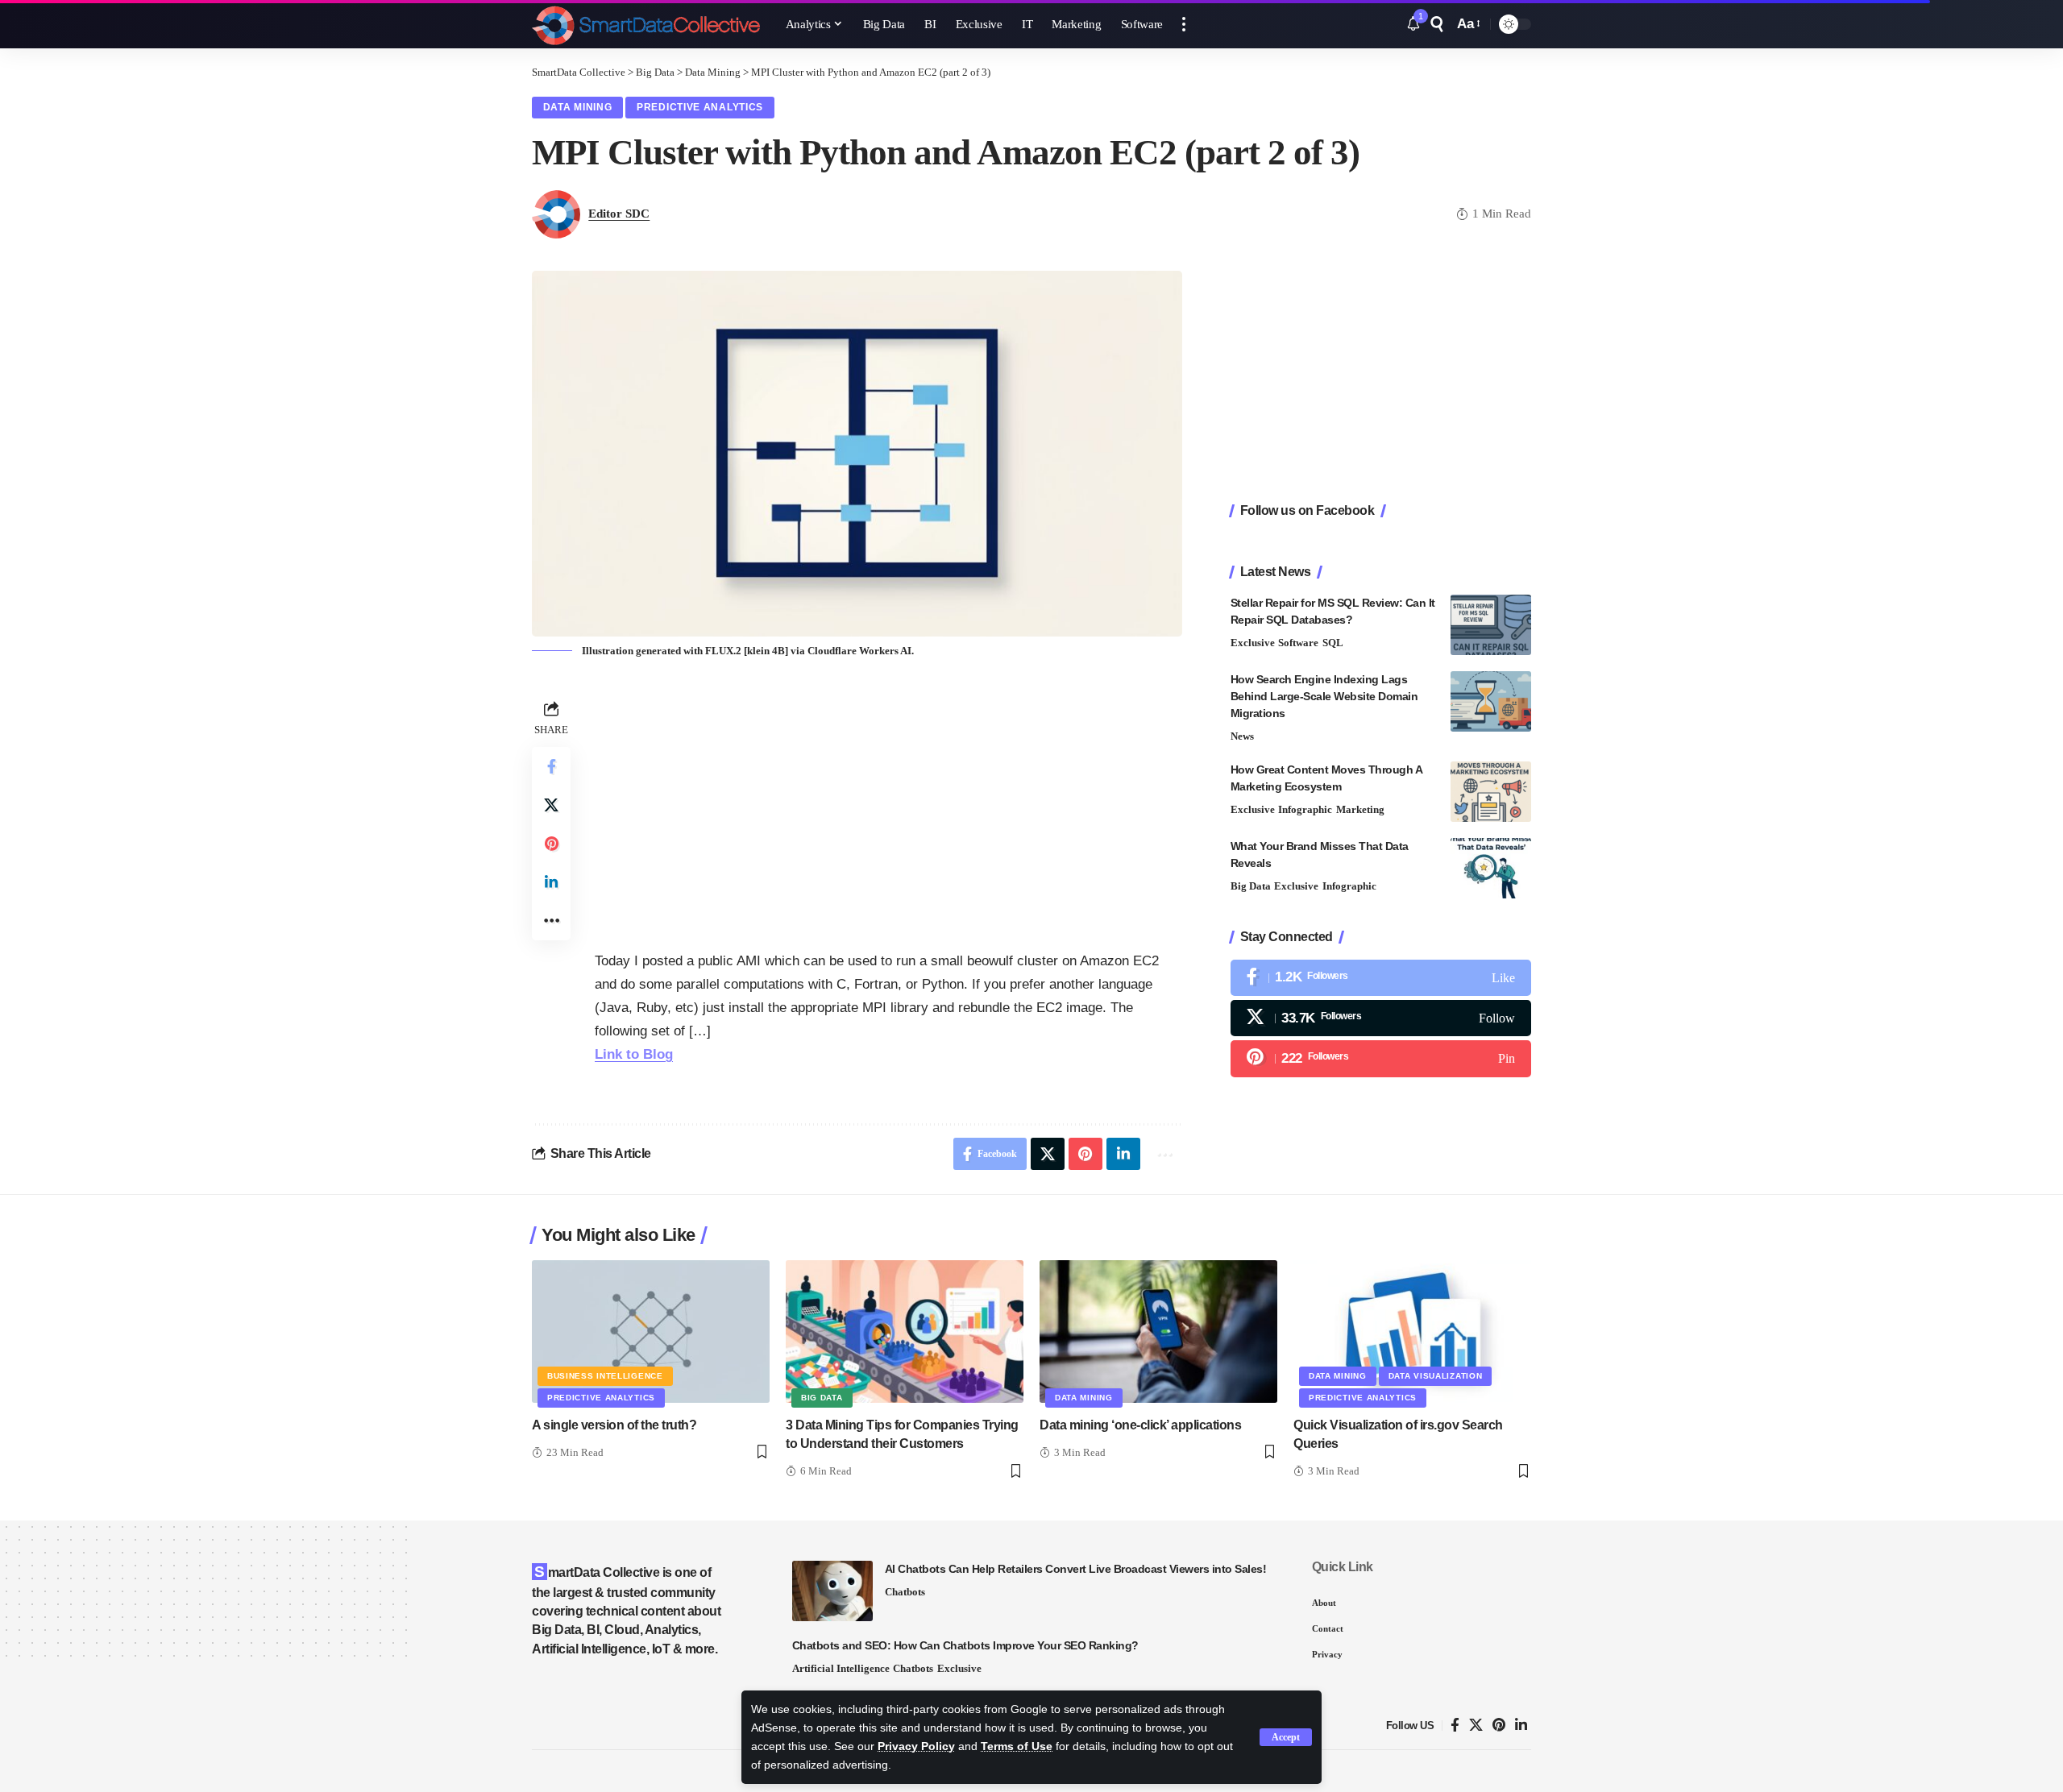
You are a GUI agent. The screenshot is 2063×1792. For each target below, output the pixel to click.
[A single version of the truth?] (651, 1332)
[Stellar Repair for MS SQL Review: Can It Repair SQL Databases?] (1491, 625)
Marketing (1360, 809)
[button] (1286, 1737)
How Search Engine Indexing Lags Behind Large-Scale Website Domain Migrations (1324, 696)
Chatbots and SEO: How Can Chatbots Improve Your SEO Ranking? (965, 1645)
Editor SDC (619, 214)
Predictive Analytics (700, 107)
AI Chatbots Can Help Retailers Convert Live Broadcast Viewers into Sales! (1076, 1569)
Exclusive (1253, 643)
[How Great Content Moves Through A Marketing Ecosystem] (1491, 792)
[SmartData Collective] (646, 24)
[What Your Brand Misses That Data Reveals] (1491, 868)
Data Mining (578, 107)
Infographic (1305, 809)
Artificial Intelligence (841, 1668)
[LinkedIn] (1521, 1726)
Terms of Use (1017, 1746)
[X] (1381, 1018)
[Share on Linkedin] (551, 882)
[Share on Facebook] (551, 766)
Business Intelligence (605, 1376)
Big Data (1251, 886)
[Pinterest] (1381, 1059)
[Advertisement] (888, 809)
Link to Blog (634, 1054)
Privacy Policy (916, 1746)
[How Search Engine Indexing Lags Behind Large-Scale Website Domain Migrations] (1491, 701)
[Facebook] (1381, 978)
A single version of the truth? (614, 1425)
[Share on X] (551, 805)
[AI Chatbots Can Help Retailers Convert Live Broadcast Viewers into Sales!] (832, 1591)
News (1242, 736)
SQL (1333, 643)
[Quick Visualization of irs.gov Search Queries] (1412, 1332)
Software (1298, 643)
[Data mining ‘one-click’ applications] (1158, 1332)
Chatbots (905, 1592)
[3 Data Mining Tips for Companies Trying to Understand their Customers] (905, 1332)
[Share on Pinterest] (551, 844)
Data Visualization (1436, 1376)
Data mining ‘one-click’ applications (1140, 1425)
